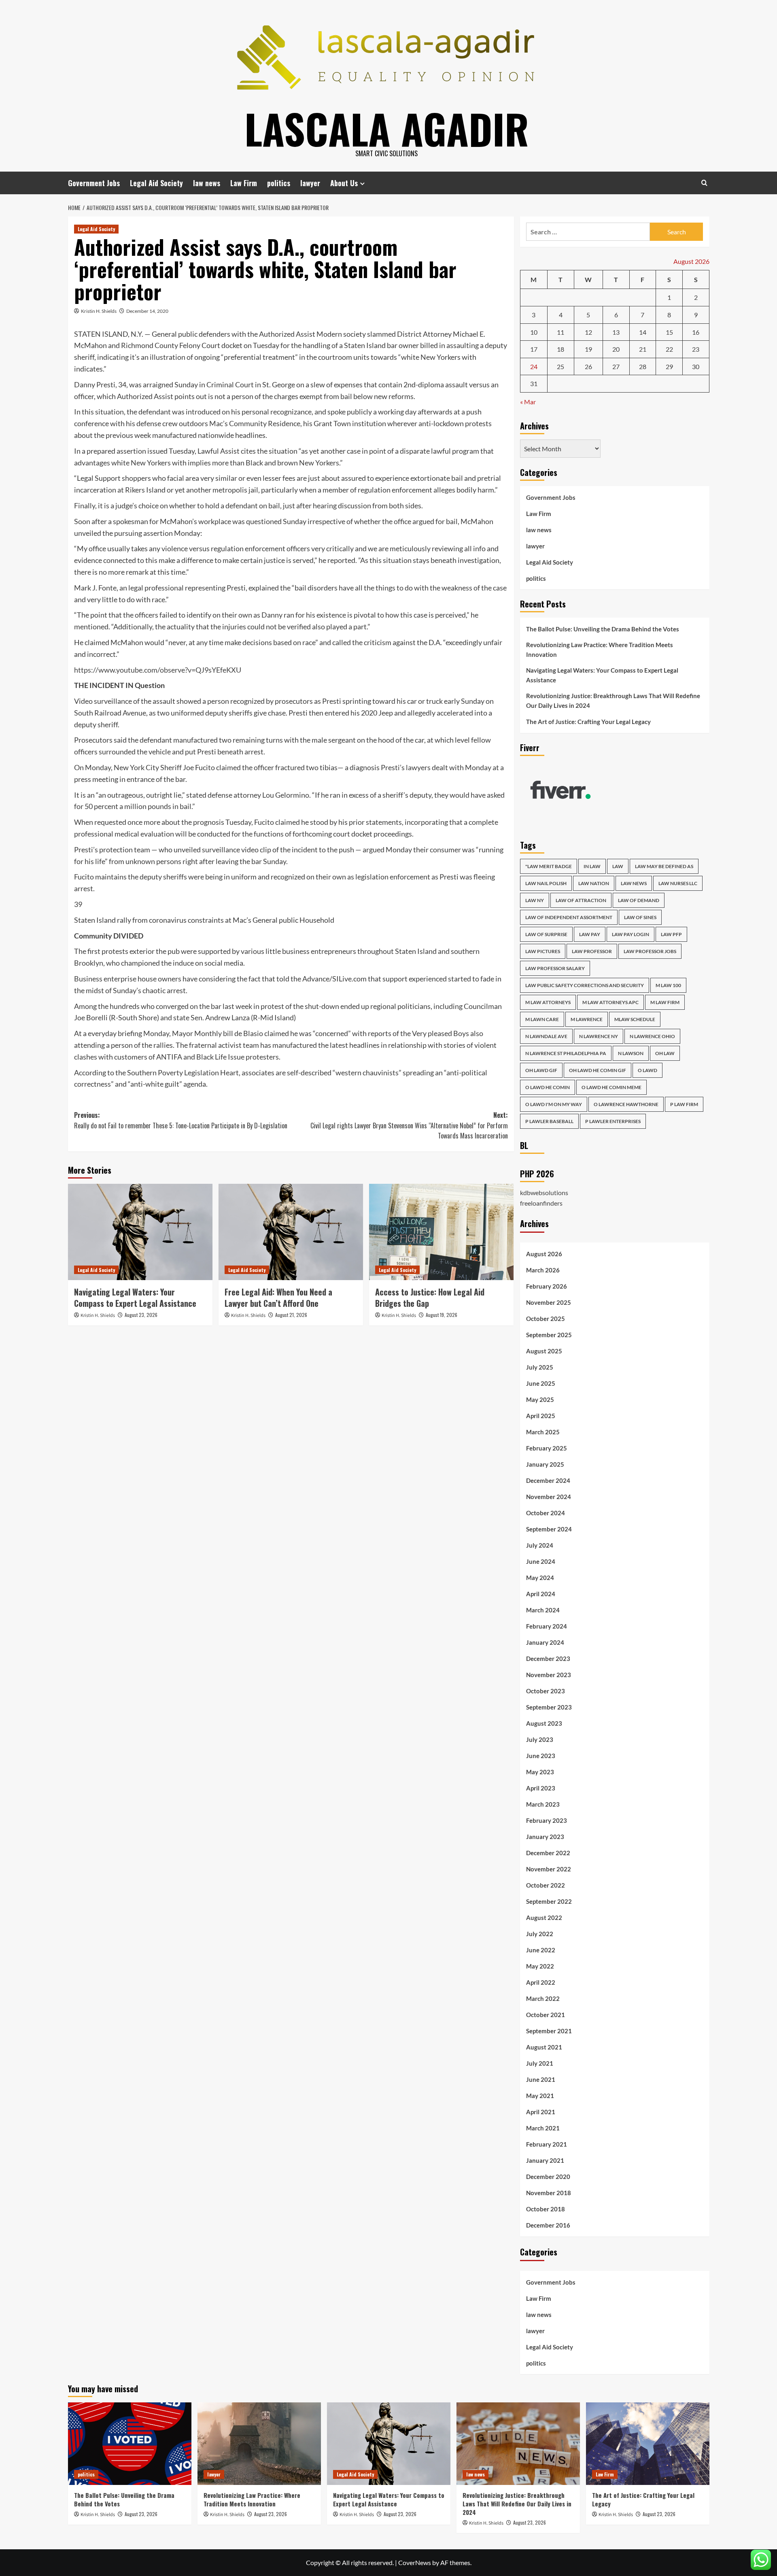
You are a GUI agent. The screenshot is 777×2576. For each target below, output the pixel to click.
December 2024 (548, 1480)
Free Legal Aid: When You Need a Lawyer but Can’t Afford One (278, 1298)
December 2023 (548, 1659)
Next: (409, 1125)
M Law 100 (668, 985)
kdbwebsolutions (544, 1192)
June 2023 (541, 1756)
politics (279, 183)
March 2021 (543, 2128)
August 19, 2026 (442, 1315)
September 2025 (549, 1335)
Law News (634, 883)
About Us (344, 183)
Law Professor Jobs (650, 951)
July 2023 (540, 1739)
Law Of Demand (639, 900)
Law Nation (594, 883)
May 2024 (540, 1578)
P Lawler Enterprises (613, 1121)
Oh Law (665, 1053)
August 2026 (544, 1254)
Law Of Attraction (581, 900)
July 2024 (540, 1545)
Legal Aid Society (156, 183)
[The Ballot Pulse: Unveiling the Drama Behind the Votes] (130, 2443)
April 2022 (541, 1982)
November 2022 (549, 1869)
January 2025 (545, 1464)
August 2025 (544, 1351)
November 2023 (549, 1675)
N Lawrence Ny (599, 1036)
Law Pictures (543, 951)
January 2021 (545, 2160)
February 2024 (547, 1626)
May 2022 (540, 1966)
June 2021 (541, 2079)
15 (669, 332)
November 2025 (549, 1302)
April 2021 (541, 2112)
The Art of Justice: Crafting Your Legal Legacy (588, 722)
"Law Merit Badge (549, 866)
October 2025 (546, 1319)
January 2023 (545, 1837)
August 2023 (544, 1723)
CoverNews (415, 2562)
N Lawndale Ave (546, 1036)
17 (534, 349)
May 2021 (540, 2096)
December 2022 (548, 1853)
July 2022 (540, 1934)
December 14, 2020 (147, 311)
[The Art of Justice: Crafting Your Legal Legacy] (648, 2443)
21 (643, 349)
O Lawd (647, 1070)
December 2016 (548, 2225)
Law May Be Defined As (664, 866)
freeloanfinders (541, 1203)
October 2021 (546, 2015)
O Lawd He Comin (548, 1087)
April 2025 (541, 1416)
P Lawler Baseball (549, 1121)
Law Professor (592, 951)
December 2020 (548, 2177)
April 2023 (541, 1788)
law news (207, 183)
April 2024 (541, 1594)
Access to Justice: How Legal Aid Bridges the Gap (430, 1298)
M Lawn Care (542, 1019)
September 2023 (549, 1707)
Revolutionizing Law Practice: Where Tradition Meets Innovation (600, 650)
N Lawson (631, 1053)
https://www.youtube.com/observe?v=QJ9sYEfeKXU (158, 670)
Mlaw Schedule (635, 1019)
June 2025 (541, 1383)
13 (616, 332)
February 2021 (547, 2144)
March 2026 (543, 1270)
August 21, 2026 (291, 1315)
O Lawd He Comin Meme (611, 1087)
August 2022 (544, 1918)
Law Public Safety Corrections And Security (585, 985)
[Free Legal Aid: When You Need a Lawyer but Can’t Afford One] (291, 1232)
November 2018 (549, 2193)
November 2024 (549, 1497)
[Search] (704, 183)
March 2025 (543, 1432)
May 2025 (540, 1399)
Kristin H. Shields (99, 311)
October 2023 (546, 1691)
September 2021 (549, 2031)
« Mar (528, 402)
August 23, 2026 (141, 1315)
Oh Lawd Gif (541, 1070)
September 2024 (549, 1529)
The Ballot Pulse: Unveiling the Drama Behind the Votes (603, 629)
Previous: (181, 1120)
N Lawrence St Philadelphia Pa (566, 1053)
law (618, 866)
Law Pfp (671, 934)
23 (696, 349)
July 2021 (540, 2063)
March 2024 (543, 1610)
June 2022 (541, 1950)
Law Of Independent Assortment (569, 917)
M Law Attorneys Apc (610, 1002)
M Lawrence (587, 1019)
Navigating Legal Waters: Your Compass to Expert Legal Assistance (135, 1298)
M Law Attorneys (548, 1002)
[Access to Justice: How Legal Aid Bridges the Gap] (441, 1232)
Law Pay (590, 934)
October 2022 (546, 1885)
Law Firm (244, 183)
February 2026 (547, 1286)
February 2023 (547, 1820)
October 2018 (546, 2209)
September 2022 (549, 1901)
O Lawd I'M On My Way (554, 1104)
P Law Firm (684, 1104)
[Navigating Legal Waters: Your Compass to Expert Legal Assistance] (140, 1232)
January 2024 (545, 1642)
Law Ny (535, 900)
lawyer (310, 183)
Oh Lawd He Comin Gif (598, 1070)
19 (588, 349)
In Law (592, 866)
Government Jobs (94, 183)
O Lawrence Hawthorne (626, 1104)
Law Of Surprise (546, 934)
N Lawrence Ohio (652, 1036)
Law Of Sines (640, 917)
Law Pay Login (631, 934)
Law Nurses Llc (678, 883)
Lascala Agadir (387, 128)
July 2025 (540, 1367)
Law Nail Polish (546, 883)
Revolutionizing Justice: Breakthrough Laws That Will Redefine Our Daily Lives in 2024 (613, 701)
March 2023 (543, 1804)
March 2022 (543, 1998)
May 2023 (540, 1772)
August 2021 (544, 2047)
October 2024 (546, 1513)
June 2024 (541, 1561)
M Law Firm (665, 1002)
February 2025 (547, 1448)
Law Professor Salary (555, 968)
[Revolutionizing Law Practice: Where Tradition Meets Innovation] (259, 2443)
